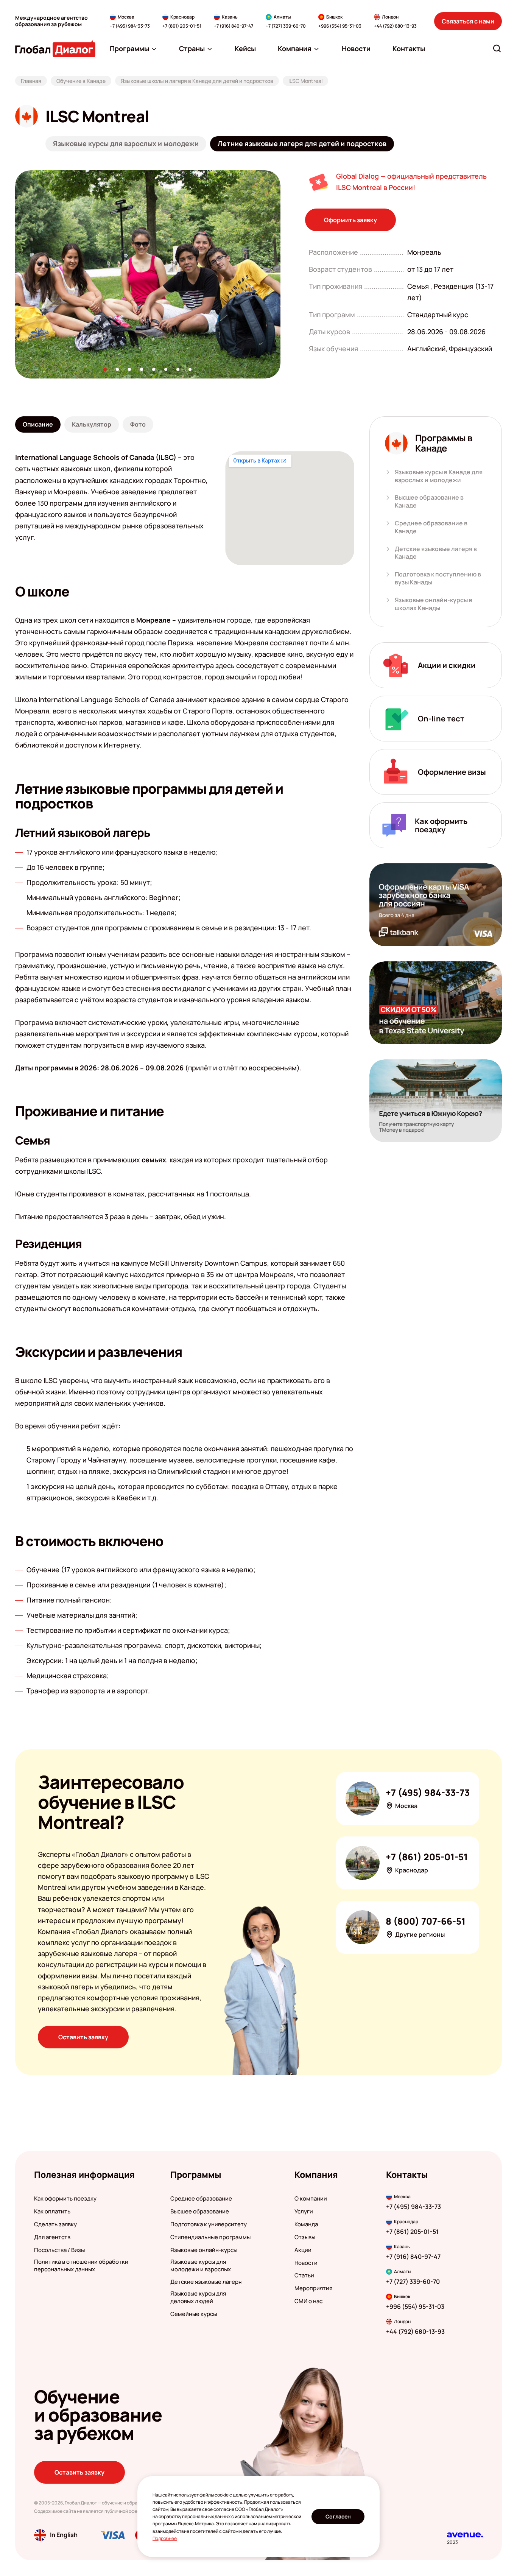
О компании (311, 2199)
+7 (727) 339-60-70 (286, 26)
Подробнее (165, 2538)
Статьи (304, 2275)
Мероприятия (313, 2288)
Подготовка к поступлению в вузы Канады (438, 578)
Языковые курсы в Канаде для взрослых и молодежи (439, 476)
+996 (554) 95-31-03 (340, 26)
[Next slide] (280, 274)
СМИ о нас (308, 2301)
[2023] (465, 2535)
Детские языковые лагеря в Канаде (436, 553)
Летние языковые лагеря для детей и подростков (302, 143)
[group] (148, 274)
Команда (306, 2224)
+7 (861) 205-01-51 (182, 26)
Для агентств (52, 2237)
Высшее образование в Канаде (429, 501)
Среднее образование (201, 2199)
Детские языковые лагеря (206, 2282)
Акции (303, 2250)
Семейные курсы (194, 2314)
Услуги (304, 2212)
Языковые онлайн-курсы (204, 2250)
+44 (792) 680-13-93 (395, 26)
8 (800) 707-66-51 (426, 1921)
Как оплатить (52, 2212)
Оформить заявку (350, 220)
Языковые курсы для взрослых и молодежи (126, 143)
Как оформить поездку (65, 2199)
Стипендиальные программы (210, 2237)
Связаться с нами (468, 21)
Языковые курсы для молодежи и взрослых (201, 2266)
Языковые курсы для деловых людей (198, 2297)
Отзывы (305, 2237)
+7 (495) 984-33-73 (130, 26)
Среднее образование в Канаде (431, 527)
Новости (306, 2263)
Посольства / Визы (59, 2250)
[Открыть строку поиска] (497, 48)
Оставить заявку (83, 2037)
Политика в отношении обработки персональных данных (81, 2266)
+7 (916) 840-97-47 (234, 26)
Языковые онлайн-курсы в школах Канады (434, 604)
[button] (105, 369)
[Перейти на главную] (55, 49)
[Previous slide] (15, 274)
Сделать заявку (55, 2224)
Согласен (338, 2516)
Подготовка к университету (209, 2224)
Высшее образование (200, 2212)
